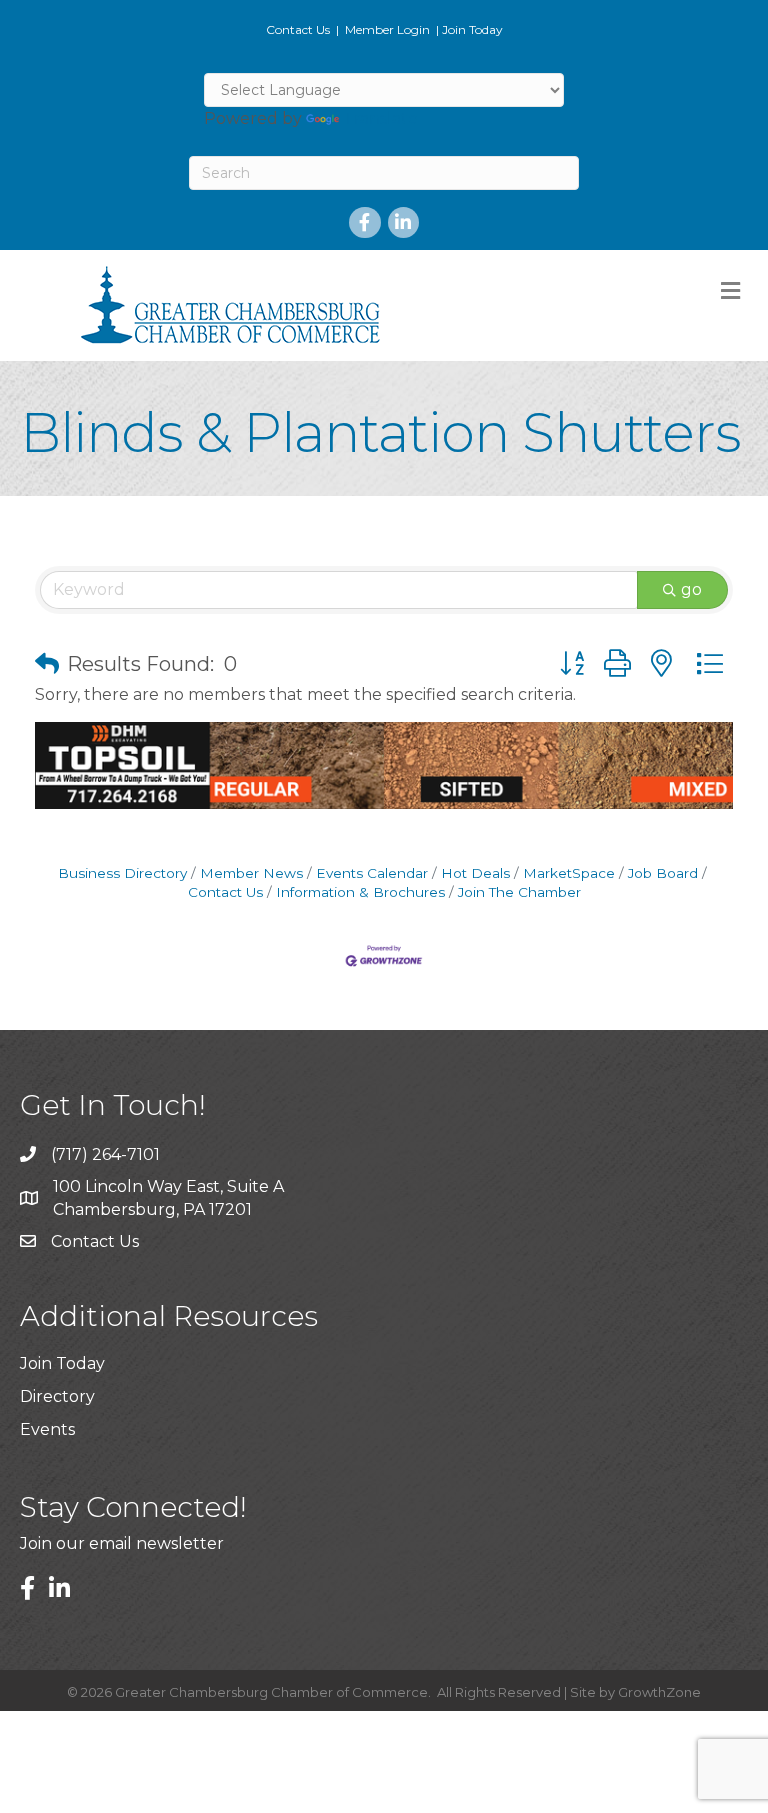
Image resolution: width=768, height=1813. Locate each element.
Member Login (387, 29)
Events (47, 1429)
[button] (47, 664)
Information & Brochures (360, 892)
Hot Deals (475, 873)
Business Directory (122, 873)
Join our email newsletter (122, 1543)
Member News (251, 873)
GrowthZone (659, 1692)
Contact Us (298, 29)
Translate (380, 118)
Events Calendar (372, 873)
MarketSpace (569, 873)
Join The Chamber (519, 892)
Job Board (663, 873)
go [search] (691, 589)
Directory (57, 1396)
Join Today (472, 29)
